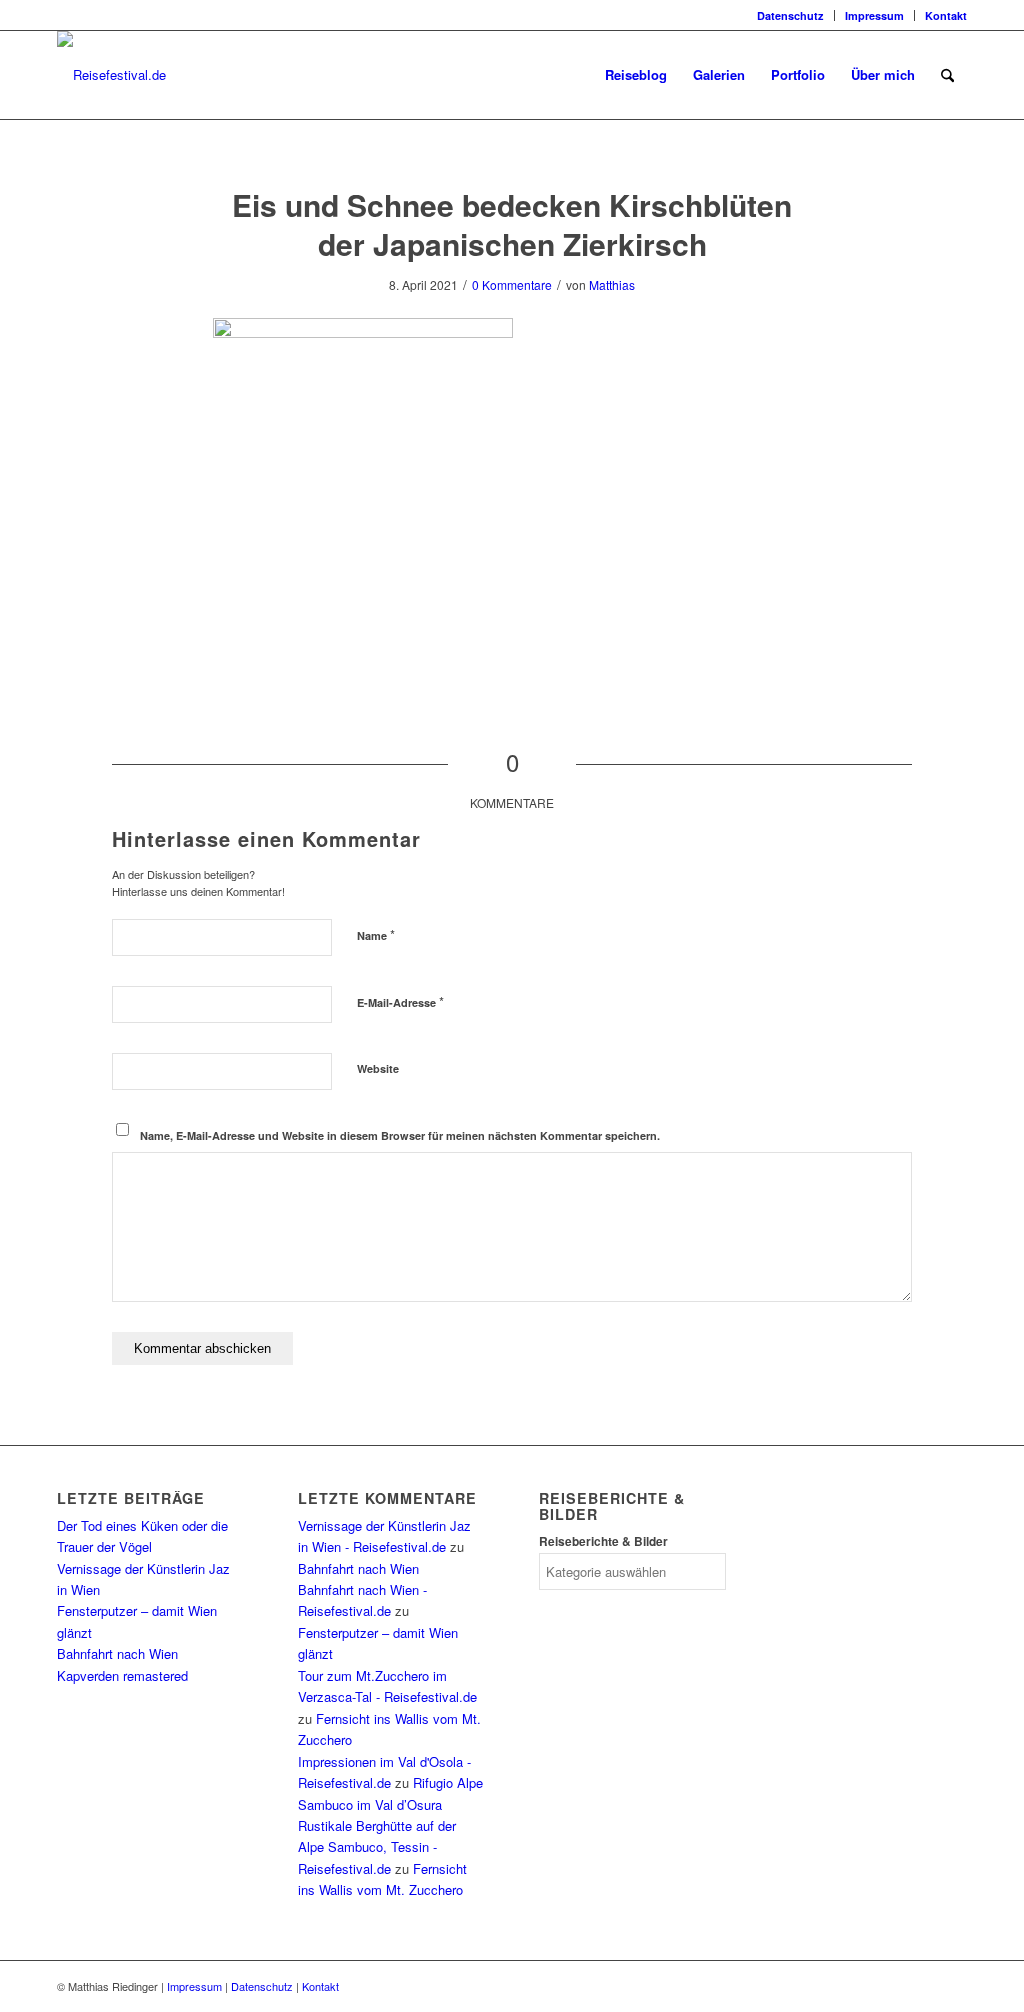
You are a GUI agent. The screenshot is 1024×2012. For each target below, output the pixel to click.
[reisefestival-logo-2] (111, 75)
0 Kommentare (512, 284)
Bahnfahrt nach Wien (117, 1653)
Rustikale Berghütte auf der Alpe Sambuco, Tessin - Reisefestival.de (377, 1847)
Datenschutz (790, 15)
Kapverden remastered (122, 1675)
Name (376, 934)
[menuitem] (791, 15)
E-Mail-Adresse (400, 1001)
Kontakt (946, 15)
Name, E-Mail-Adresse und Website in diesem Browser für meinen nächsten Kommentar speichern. (400, 1135)
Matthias (612, 284)
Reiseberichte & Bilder (603, 1541)
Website (378, 1068)
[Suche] (947, 75)
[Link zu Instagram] (63, 15)
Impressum (874, 15)
